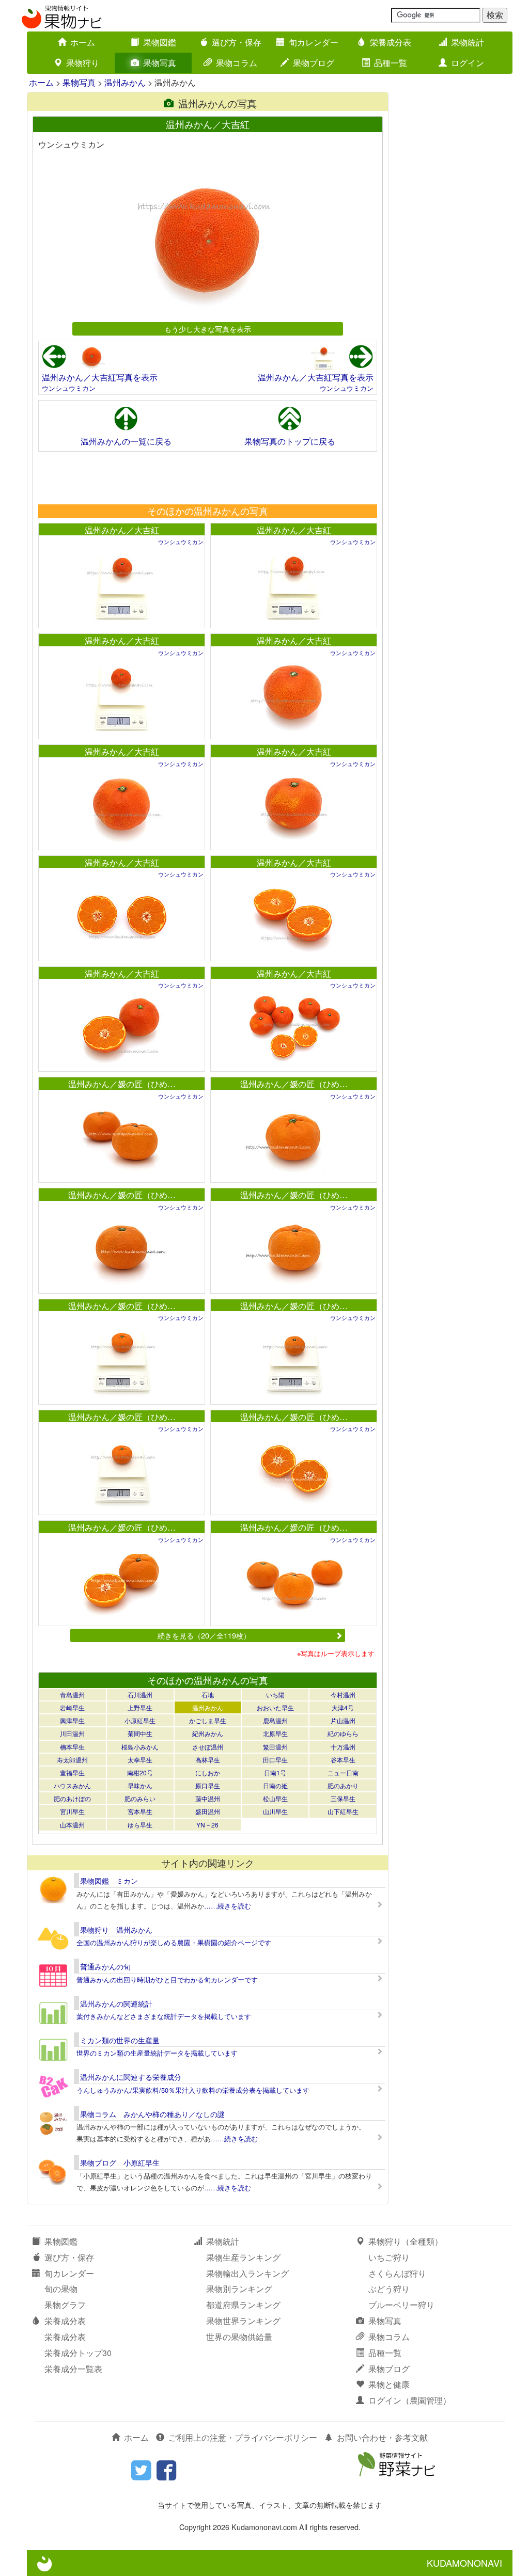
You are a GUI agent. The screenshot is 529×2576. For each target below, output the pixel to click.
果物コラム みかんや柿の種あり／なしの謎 (152, 2114)
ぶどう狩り (389, 2289)
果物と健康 (389, 2384)
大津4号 (343, 1707)
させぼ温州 (208, 1747)
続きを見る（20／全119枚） (204, 1635)
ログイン (468, 63)
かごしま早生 (208, 1720)
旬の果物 (61, 2289)
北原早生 (275, 1733)
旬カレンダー (314, 42)
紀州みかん (208, 1733)
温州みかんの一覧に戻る (126, 441)
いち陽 (275, 1695)
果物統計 (468, 42)
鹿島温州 (275, 1720)
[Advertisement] (207, 478)
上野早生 (140, 1707)
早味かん (140, 1785)
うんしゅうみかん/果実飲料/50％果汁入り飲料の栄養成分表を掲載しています (193, 2090)
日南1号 (275, 1772)
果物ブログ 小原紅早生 (120, 2162)
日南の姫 (275, 1785)
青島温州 (72, 1695)
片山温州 (343, 1720)
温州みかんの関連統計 (116, 2003)
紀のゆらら (343, 1733)
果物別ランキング (239, 2289)
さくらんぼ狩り (397, 2273)
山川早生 (275, 1811)
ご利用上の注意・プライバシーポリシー (243, 2437)
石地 (208, 1695)
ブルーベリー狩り (401, 2305)
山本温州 (72, 1825)
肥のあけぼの (72, 1798)
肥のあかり (343, 1785)
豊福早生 (72, 1772)
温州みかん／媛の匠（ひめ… (122, 1084)
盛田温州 (208, 1811)
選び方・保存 (237, 42)
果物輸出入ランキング (247, 2273)
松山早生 (275, 1798)
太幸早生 (140, 1760)
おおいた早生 (275, 1707)
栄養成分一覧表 (73, 2369)
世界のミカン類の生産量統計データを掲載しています (157, 2053)
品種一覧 (391, 63)
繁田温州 (275, 1747)
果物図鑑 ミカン (109, 1881)
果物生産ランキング (243, 2257)
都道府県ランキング (243, 2305)
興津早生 (72, 1720)
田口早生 (275, 1760)
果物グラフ (65, 2305)
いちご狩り (389, 2257)
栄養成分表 (391, 42)
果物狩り (83, 63)
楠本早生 (72, 1747)
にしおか (208, 1772)
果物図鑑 (160, 42)
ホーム (83, 42)
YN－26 (207, 1825)
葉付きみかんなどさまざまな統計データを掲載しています (164, 2016)
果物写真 (160, 63)
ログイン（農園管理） (410, 2400)
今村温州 (343, 1695)
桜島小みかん (140, 1747)
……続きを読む (228, 1906)
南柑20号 (140, 1772)
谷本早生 (343, 1760)
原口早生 (208, 1785)
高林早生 (208, 1760)
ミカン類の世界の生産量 (120, 2040)
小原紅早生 (140, 1720)
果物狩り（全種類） (406, 2241)
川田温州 (72, 1733)
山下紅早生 (343, 1811)
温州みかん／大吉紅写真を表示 (100, 377)
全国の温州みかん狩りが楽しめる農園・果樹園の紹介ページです (174, 1942)
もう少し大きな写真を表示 (208, 329)
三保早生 (343, 1798)
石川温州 (140, 1695)
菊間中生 (140, 1733)
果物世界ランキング (243, 2321)
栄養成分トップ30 (78, 2353)
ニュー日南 (343, 1772)
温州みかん (125, 82)
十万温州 (343, 1747)
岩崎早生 (72, 1707)
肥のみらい (140, 1798)
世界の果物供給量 (239, 2337)
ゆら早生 (140, 1825)
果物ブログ (314, 63)
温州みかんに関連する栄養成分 (131, 2077)
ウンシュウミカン (69, 388)
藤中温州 (208, 1798)
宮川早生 (72, 1811)
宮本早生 (140, 1811)
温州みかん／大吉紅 (122, 530)
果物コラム (237, 63)
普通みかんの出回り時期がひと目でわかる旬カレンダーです (167, 1979)
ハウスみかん (72, 1785)
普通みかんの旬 (105, 1966)
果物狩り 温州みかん (116, 1930)
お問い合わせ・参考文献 (382, 2437)
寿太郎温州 (72, 1760)
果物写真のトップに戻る (290, 441)
